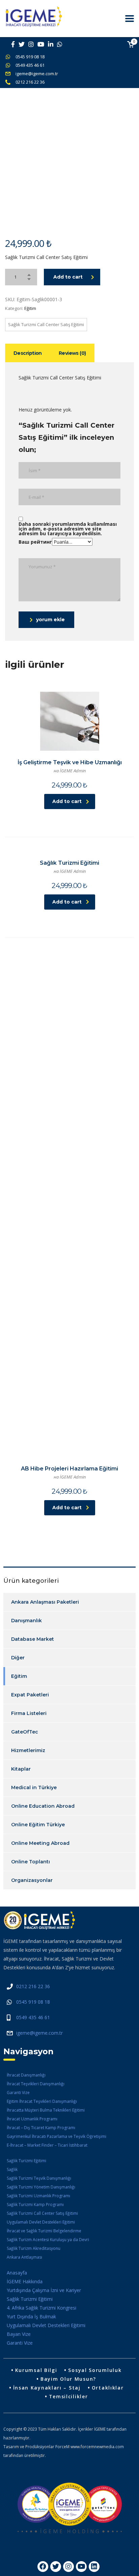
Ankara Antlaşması (24, 2257)
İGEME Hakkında (25, 2281)
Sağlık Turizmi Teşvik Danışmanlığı (39, 2178)
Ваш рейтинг (35, 542)
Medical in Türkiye (34, 1787)
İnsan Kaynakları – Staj (47, 2388)
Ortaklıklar (108, 2388)
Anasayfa (17, 2273)
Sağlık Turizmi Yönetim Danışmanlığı (41, 2187)
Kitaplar (21, 1769)
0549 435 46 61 (30, 65)
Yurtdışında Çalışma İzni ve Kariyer (44, 2290)
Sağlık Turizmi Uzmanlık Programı (38, 2196)
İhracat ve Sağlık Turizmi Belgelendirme (44, 2231)
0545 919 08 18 (30, 57)
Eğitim (30, 308)
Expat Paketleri (30, 1695)
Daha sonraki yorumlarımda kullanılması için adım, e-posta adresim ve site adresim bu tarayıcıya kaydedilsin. (68, 529)
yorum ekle (50, 620)
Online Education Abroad (43, 1806)
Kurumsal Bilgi (36, 2370)
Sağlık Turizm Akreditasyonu (34, 2248)
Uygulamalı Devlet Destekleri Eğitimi (41, 2222)
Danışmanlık (26, 1621)
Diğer (18, 1658)
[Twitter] (56, 2567)
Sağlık (12, 2169)
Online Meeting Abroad (40, 1843)
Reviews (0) (72, 353)
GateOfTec (25, 1732)
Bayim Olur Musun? (68, 2379)
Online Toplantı (31, 1862)
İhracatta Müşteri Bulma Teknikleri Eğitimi (46, 2110)
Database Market (33, 1639)
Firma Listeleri (29, 1713)
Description (28, 353)
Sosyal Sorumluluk (95, 2370)
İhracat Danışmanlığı (26, 2075)
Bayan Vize (19, 2334)
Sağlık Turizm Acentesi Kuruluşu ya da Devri (48, 2240)
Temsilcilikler (68, 2396)
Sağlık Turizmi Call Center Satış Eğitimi (46, 324)
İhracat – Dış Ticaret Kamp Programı (41, 2128)
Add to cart (68, 277)
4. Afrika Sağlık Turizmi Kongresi (41, 2308)
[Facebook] (43, 2567)
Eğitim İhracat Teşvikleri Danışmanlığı (42, 2101)
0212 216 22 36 (30, 82)
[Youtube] (81, 2567)
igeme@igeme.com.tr (37, 74)
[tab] (28, 353)
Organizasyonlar (32, 1880)
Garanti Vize (18, 2093)
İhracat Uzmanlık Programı (32, 2119)
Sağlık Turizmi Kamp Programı (35, 2205)
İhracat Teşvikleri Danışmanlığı (36, 2084)
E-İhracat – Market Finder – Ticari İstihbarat (47, 2145)
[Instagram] (68, 2567)
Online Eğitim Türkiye (38, 1825)
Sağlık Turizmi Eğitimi (26, 2161)
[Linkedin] (94, 2567)
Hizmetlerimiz (28, 1750)
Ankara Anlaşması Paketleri (45, 1602)
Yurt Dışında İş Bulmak (31, 2316)
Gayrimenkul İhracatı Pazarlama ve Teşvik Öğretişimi (57, 2136)
